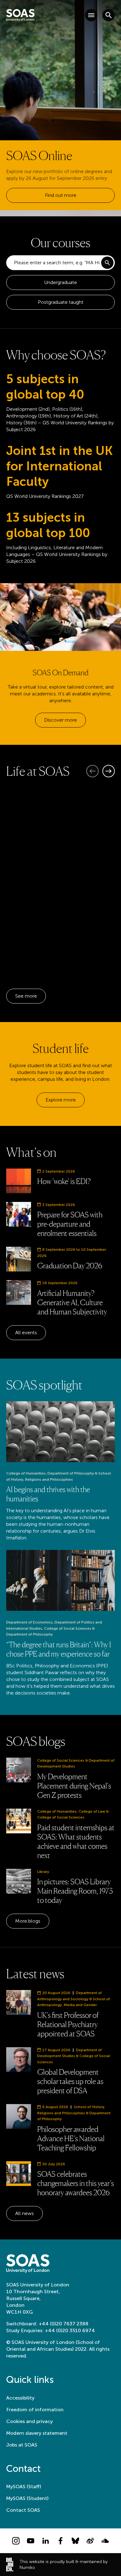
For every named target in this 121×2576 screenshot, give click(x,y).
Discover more (60, 720)
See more (26, 996)
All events (26, 1333)
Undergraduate (60, 282)
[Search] (107, 263)
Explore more (61, 1100)
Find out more (61, 195)
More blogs (28, 1921)
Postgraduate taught (61, 302)
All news (25, 2213)
